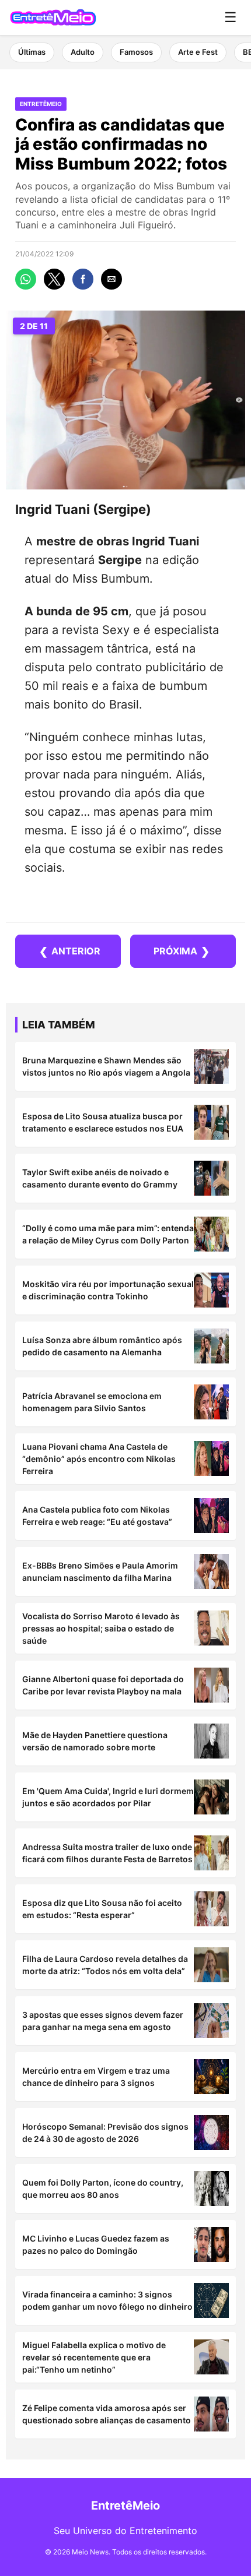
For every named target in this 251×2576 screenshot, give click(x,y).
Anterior (70, 951)
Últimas (32, 52)
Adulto (83, 52)
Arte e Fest (198, 52)
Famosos (136, 52)
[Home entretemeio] (53, 17)
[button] (26, 279)
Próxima (182, 951)
